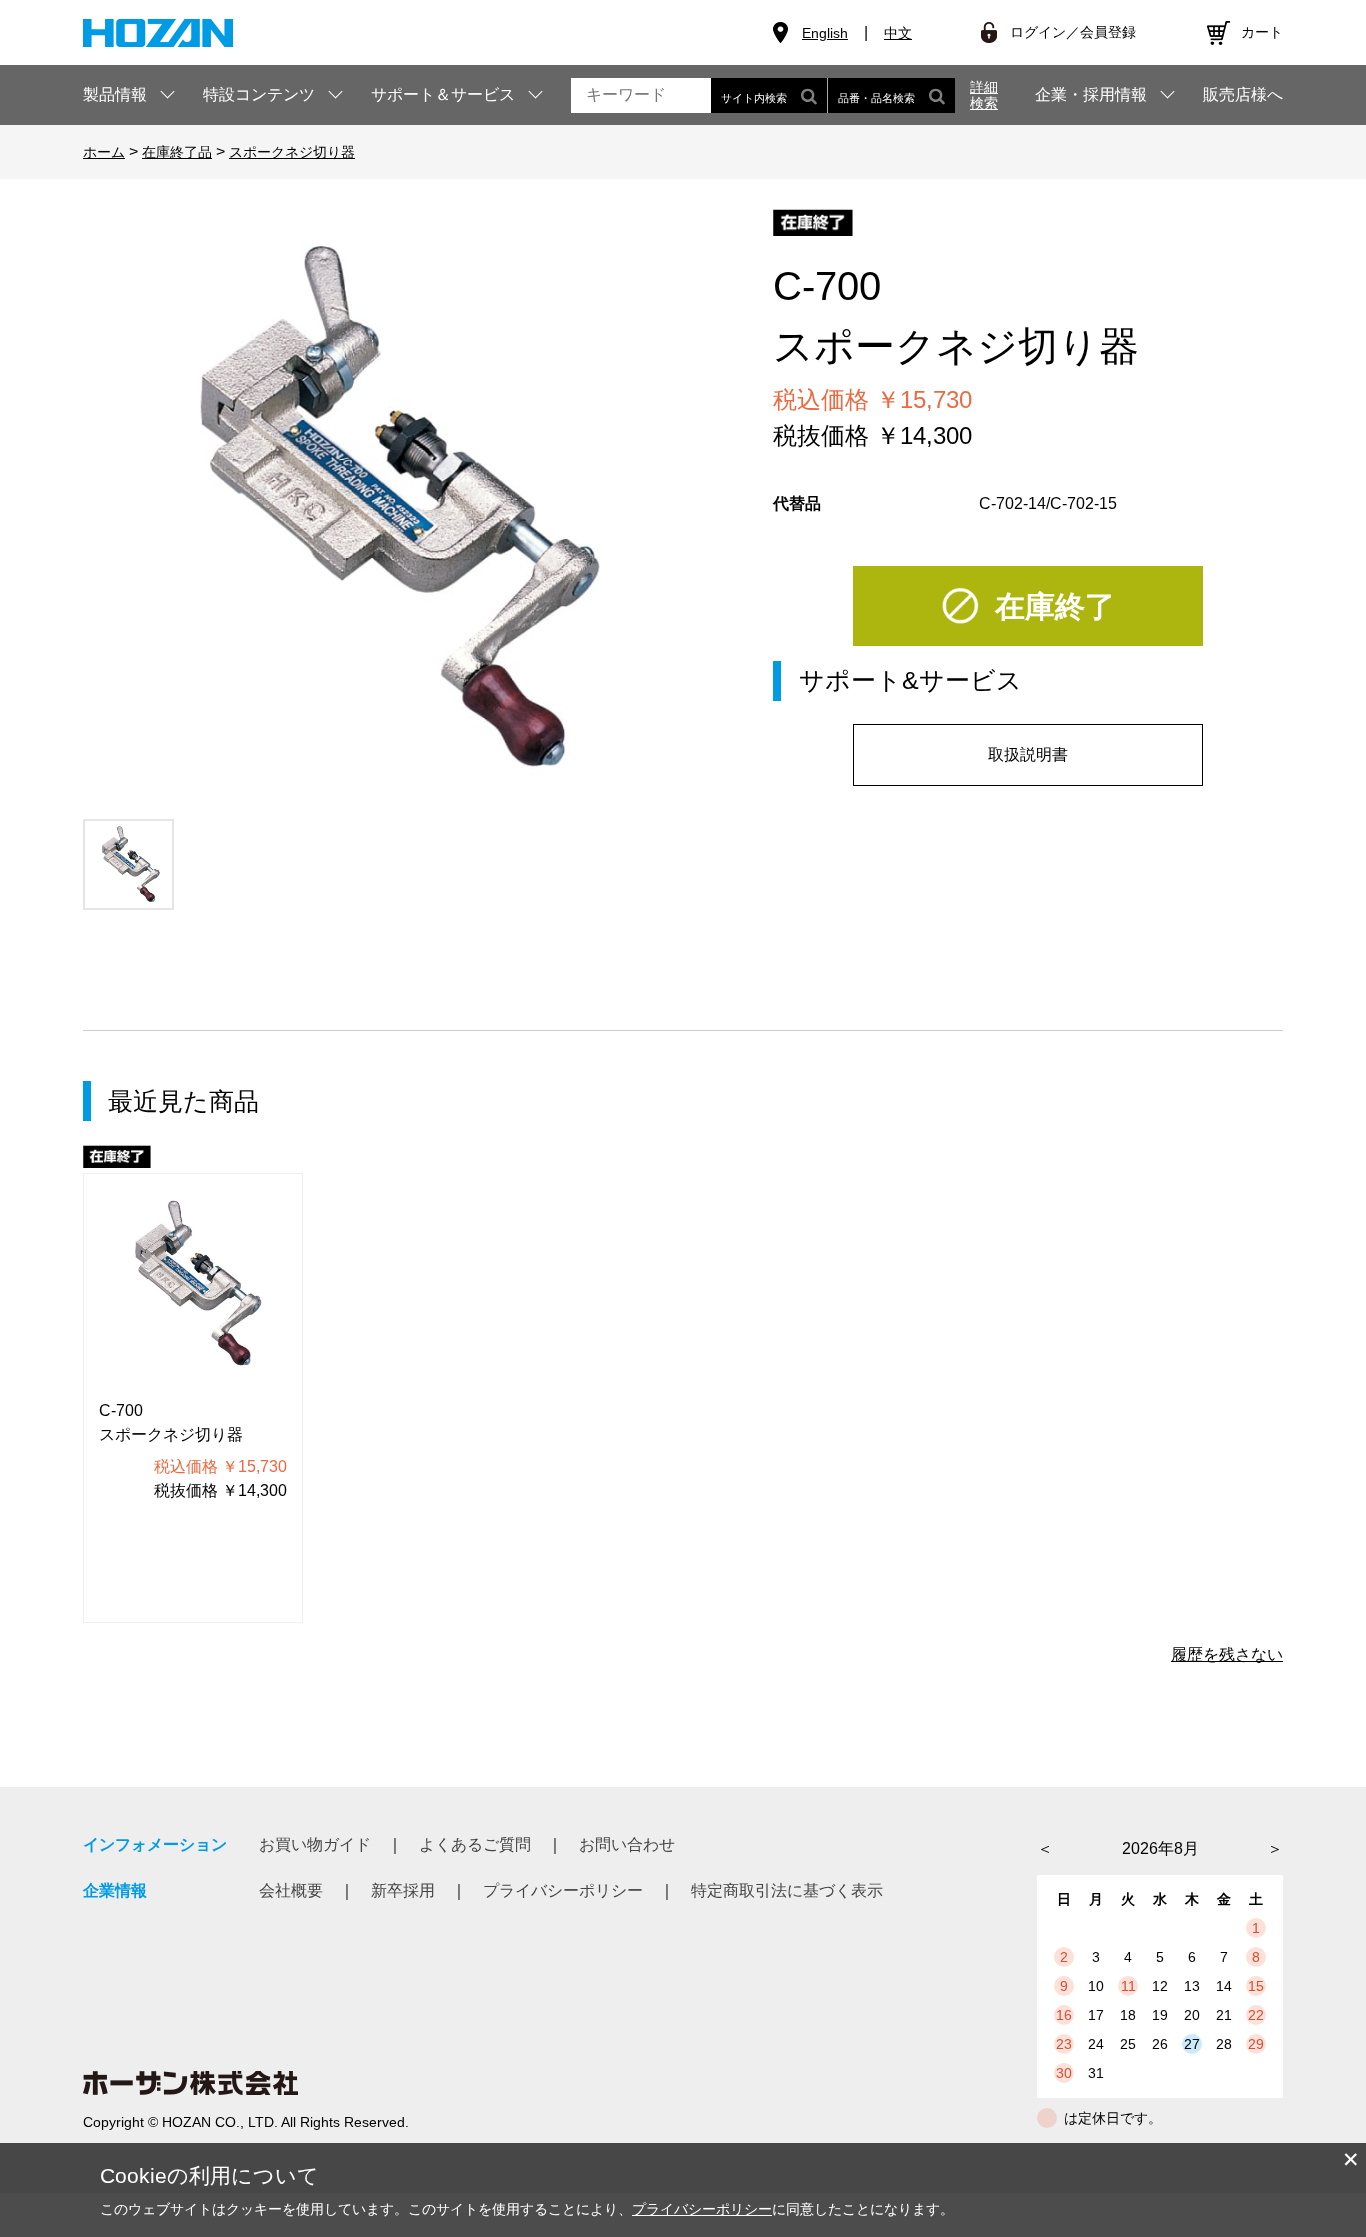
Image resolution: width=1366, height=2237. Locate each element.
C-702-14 (1012, 503)
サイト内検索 (754, 98)
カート (1262, 32)
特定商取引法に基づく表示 (787, 1890)
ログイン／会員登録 (1073, 32)
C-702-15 (1083, 503)
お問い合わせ (627, 1844)
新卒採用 (403, 1890)
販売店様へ (1243, 95)
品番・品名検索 (876, 98)
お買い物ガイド (315, 1844)
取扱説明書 (1028, 754)
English (825, 33)
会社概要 (291, 1890)
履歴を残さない (1227, 1654)
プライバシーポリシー (563, 1890)
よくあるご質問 (475, 1844)
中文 (898, 33)
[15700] (128, 864)
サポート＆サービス (443, 94)
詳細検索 (984, 95)
